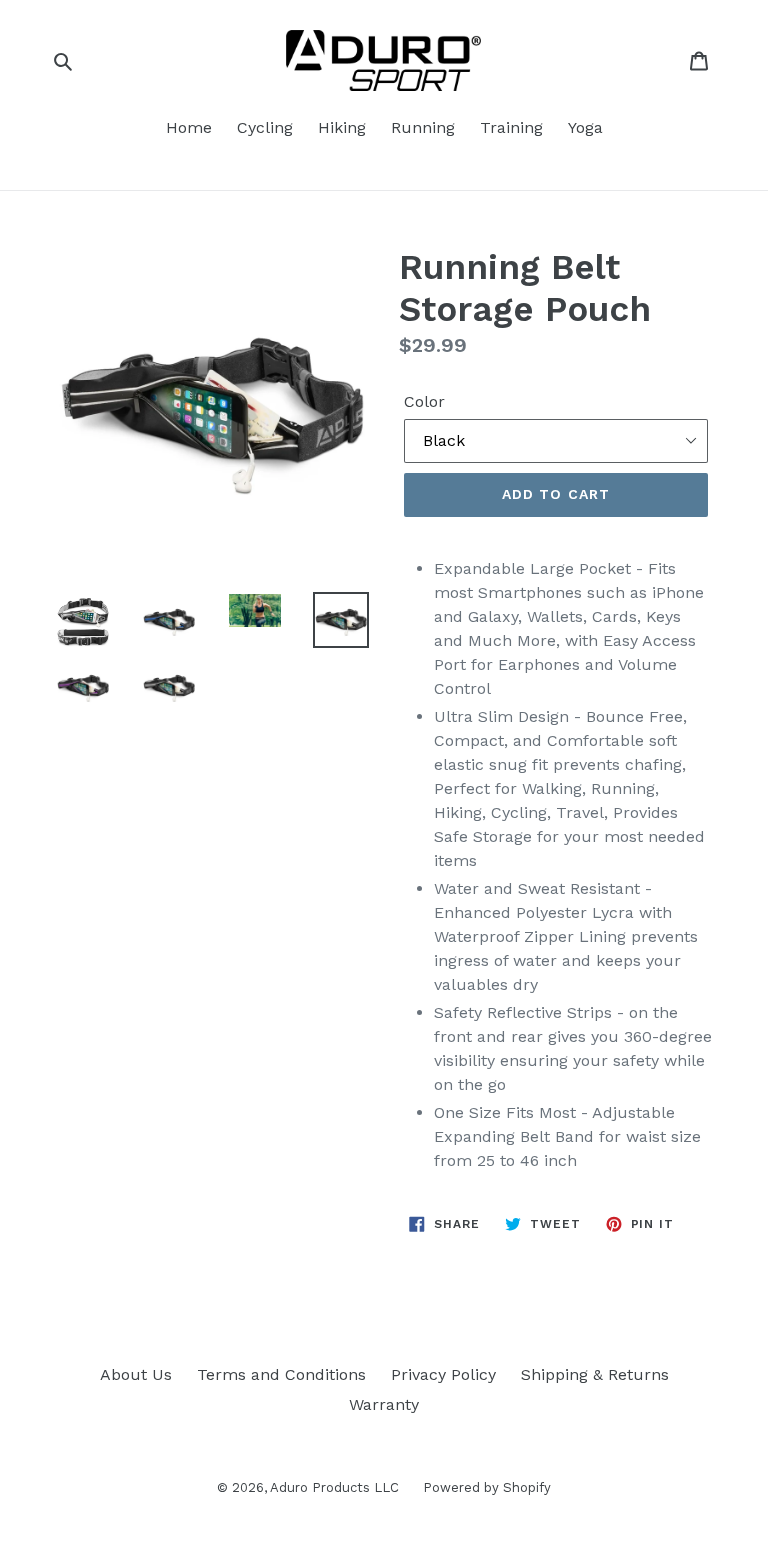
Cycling (265, 127)
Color (424, 401)
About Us (136, 1374)
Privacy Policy (443, 1374)
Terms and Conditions (281, 1374)
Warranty (384, 1404)
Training (511, 127)
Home (189, 127)
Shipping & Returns (595, 1374)
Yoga (585, 127)
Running (423, 127)
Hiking (342, 127)
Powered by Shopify (487, 1487)
